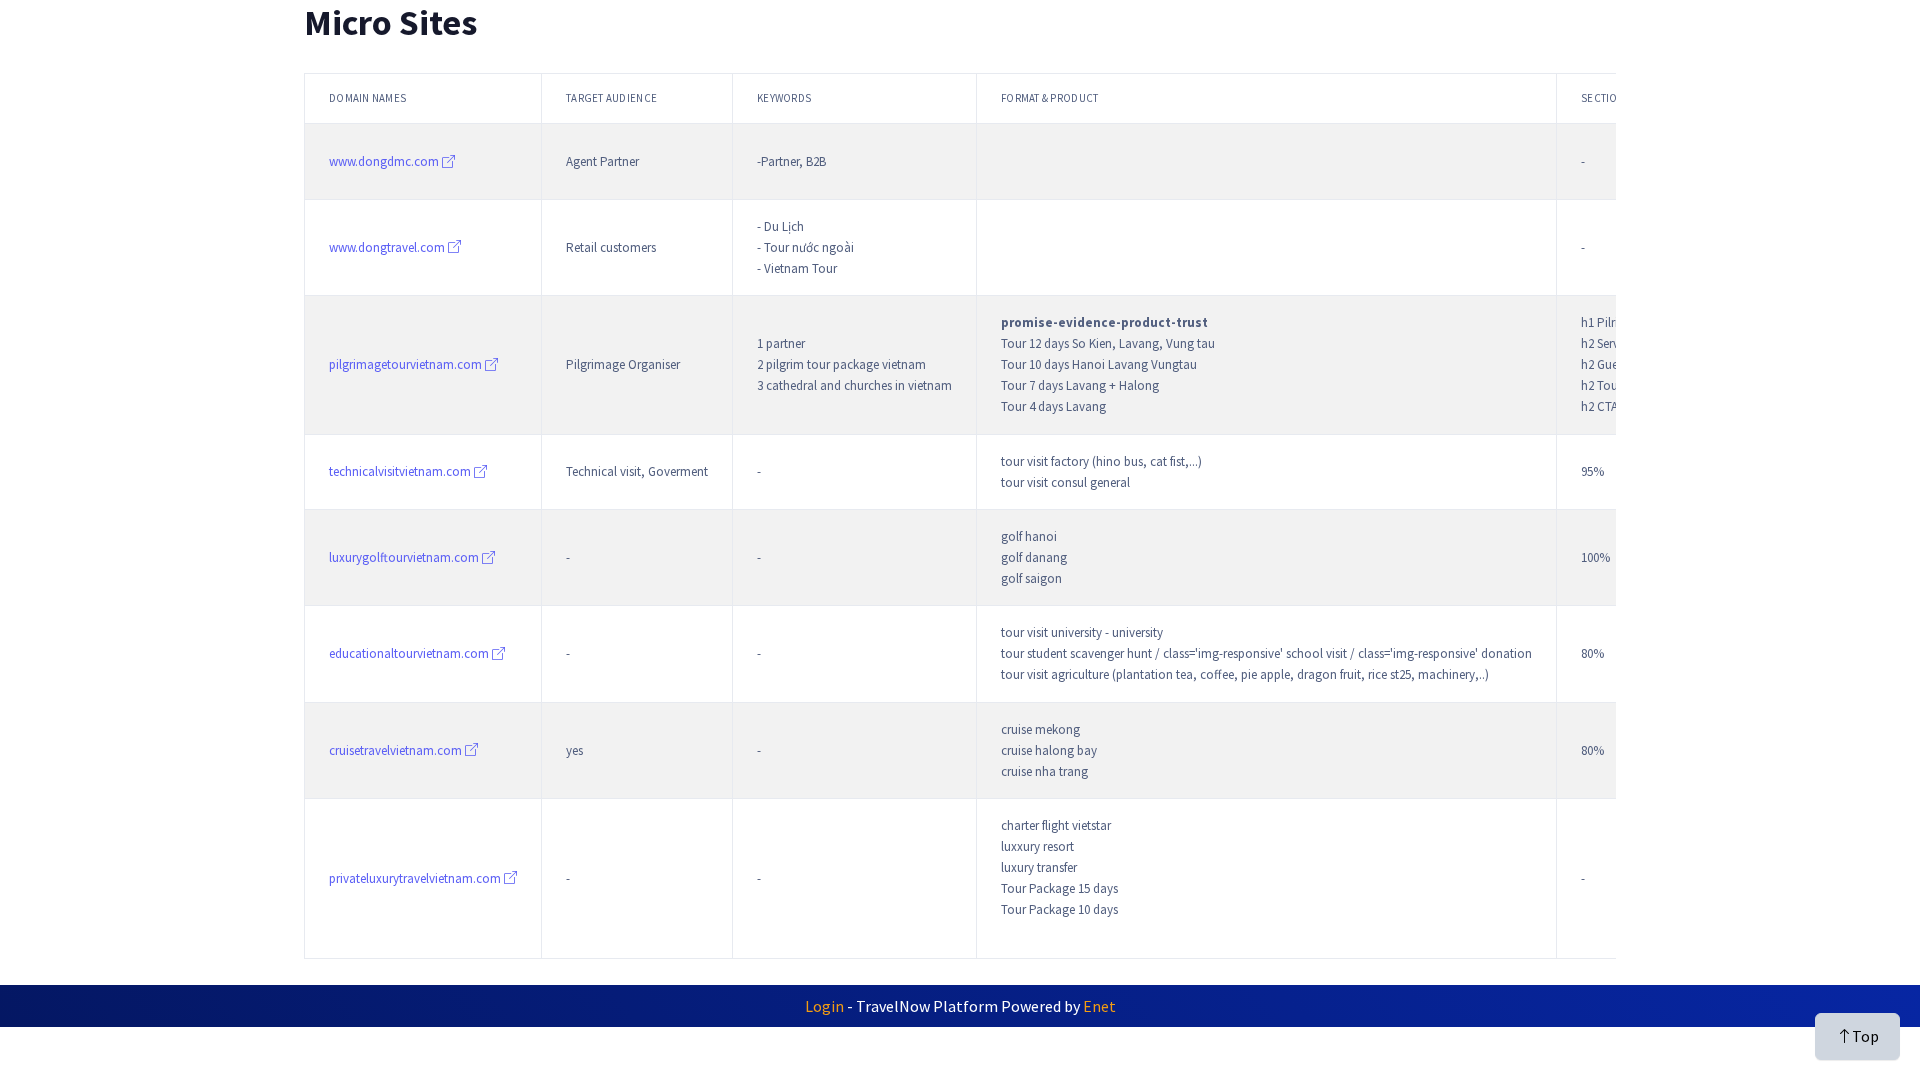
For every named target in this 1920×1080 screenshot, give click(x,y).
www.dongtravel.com (388, 247)
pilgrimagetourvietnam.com (407, 364)
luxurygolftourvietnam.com (405, 557)
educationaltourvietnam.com (410, 653)
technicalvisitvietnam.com (401, 471)
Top (1865, 1036)
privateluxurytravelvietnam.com (416, 878)
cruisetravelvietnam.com (397, 750)
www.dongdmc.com (385, 161)
